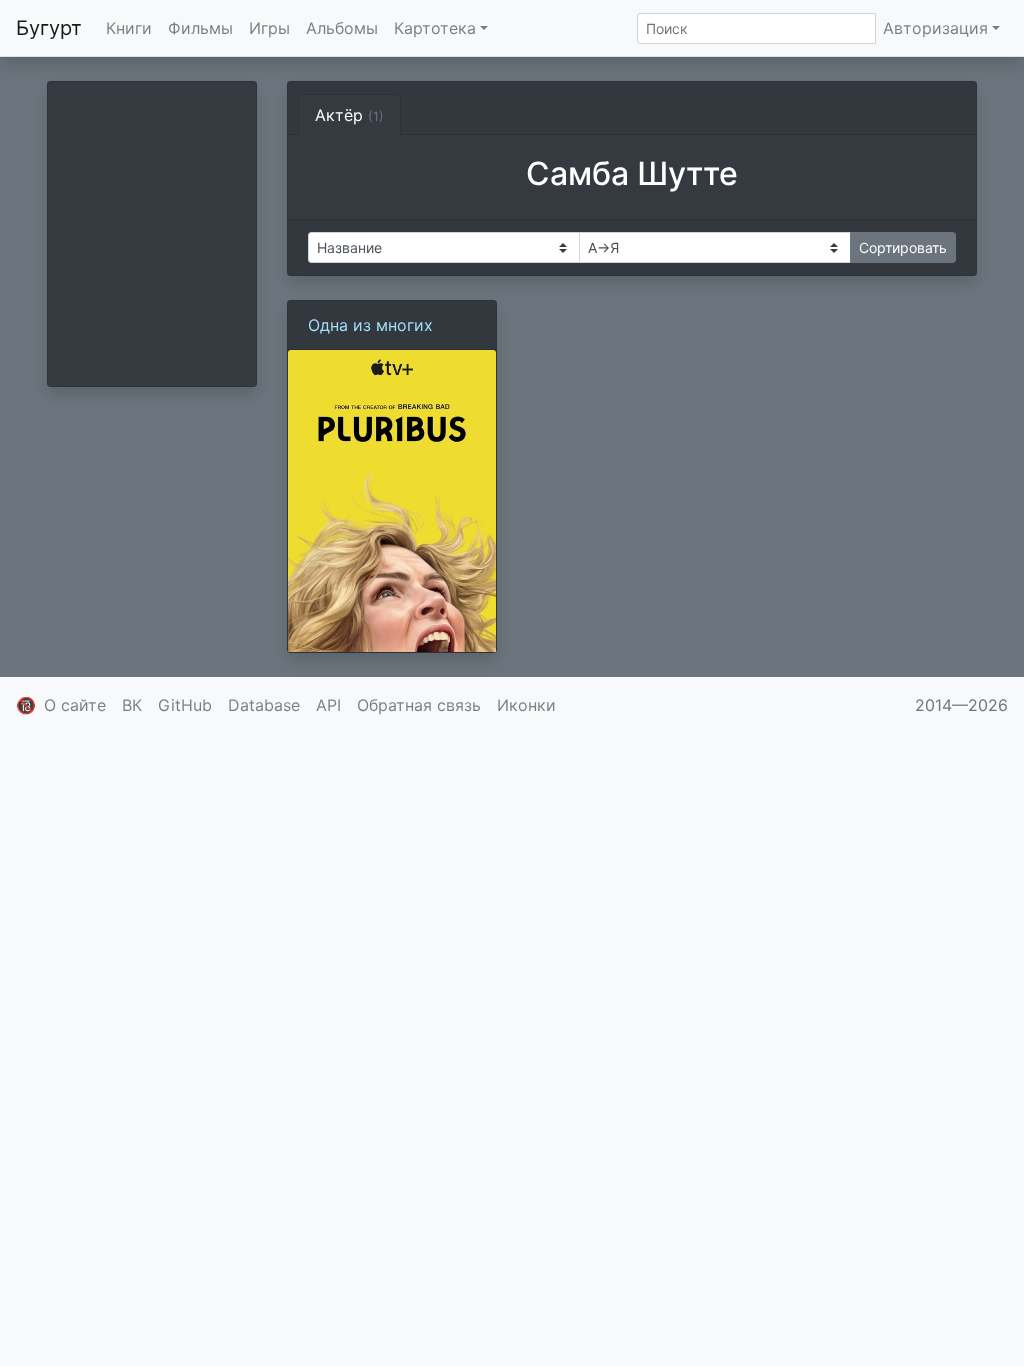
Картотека (435, 28)
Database (264, 705)
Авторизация (935, 28)
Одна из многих (370, 325)
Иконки (526, 705)
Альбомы (342, 28)
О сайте (75, 705)
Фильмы (200, 28)
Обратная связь (419, 705)
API (328, 705)
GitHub (185, 705)
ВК (132, 705)
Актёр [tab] (349, 115)
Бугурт (49, 28)
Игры (269, 28)
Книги (129, 28)
